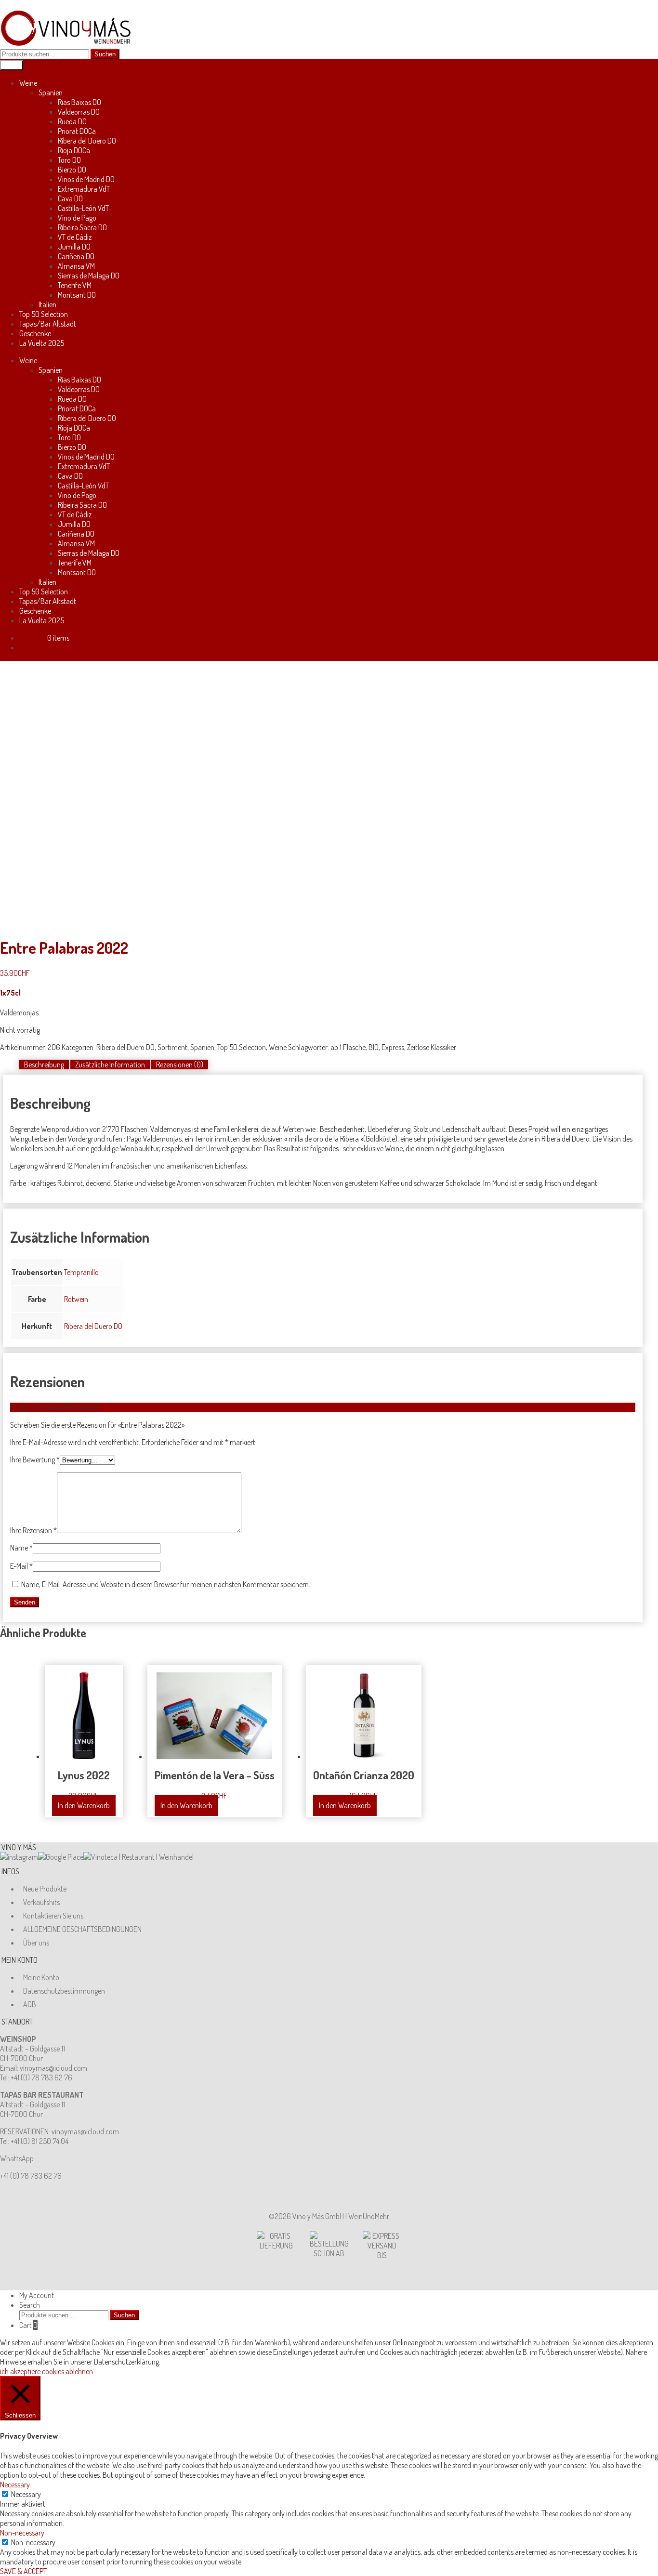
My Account (37, 2295)
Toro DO (69, 160)
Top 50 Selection (44, 314)
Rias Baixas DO (79, 102)
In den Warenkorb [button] (84, 1805)
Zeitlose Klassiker (432, 1047)
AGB (30, 2004)
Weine (28, 83)
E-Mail (21, 1566)
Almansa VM (76, 266)
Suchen (105, 54)
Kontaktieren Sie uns (53, 1916)
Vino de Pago (77, 218)
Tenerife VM (75, 285)
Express (393, 1047)
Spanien (51, 92)
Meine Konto (41, 1977)
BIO (374, 1047)
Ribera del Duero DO (87, 141)
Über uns (36, 1943)
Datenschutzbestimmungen (64, 1991)
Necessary (26, 2494)
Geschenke (35, 333)
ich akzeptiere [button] (20, 2371)
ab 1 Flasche (348, 1047)
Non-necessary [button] (22, 2533)
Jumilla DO (74, 247)
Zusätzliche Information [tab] (110, 1065)
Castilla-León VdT (83, 208)
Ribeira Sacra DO (82, 227)
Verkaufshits (41, 1902)
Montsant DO (77, 295)
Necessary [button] (15, 2484)
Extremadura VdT (84, 189)
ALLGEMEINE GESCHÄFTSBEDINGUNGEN (82, 1929)
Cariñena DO (76, 256)
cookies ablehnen (67, 2371)
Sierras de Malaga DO (89, 276)
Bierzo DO (72, 170)
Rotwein (76, 1299)
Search (30, 2305)
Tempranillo (81, 1272)
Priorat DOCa (77, 131)
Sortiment (172, 1047)
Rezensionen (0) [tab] (180, 1065)
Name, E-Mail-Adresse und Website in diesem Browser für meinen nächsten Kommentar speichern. (166, 1584)
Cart (28, 2325)
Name (21, 1548)
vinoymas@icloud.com (53, 2068)
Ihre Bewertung (35, 1459)
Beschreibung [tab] (44, 1065)
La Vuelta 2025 (42, 343)
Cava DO (70, 198)
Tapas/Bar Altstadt (48, 324)
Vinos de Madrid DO (86, 179)
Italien (47, 304)
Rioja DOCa (74, 150)
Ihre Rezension (33, 1530)
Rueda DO (72, 121)
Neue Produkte (45, 1889)
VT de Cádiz (75, 237)
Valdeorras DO (79, 112)
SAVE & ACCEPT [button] (23, 2571)
